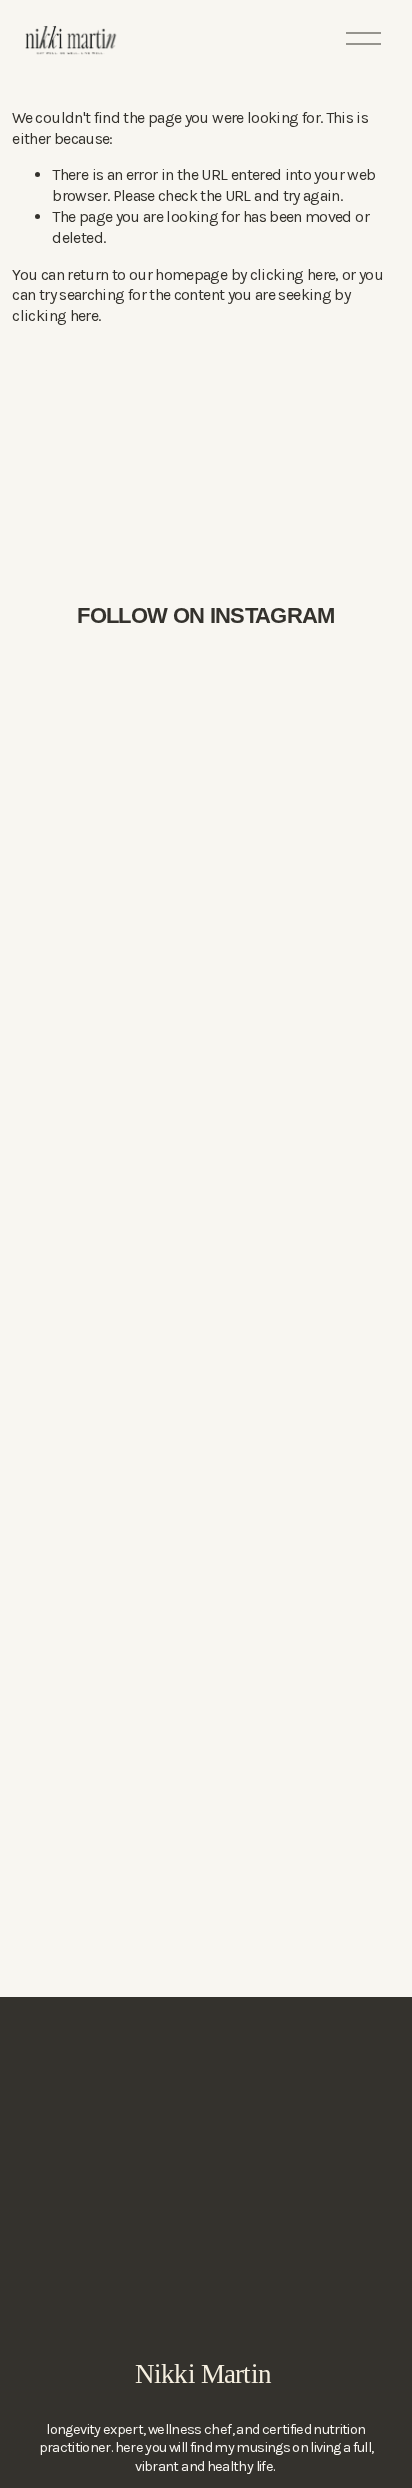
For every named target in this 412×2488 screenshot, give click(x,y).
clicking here (293, 274)
